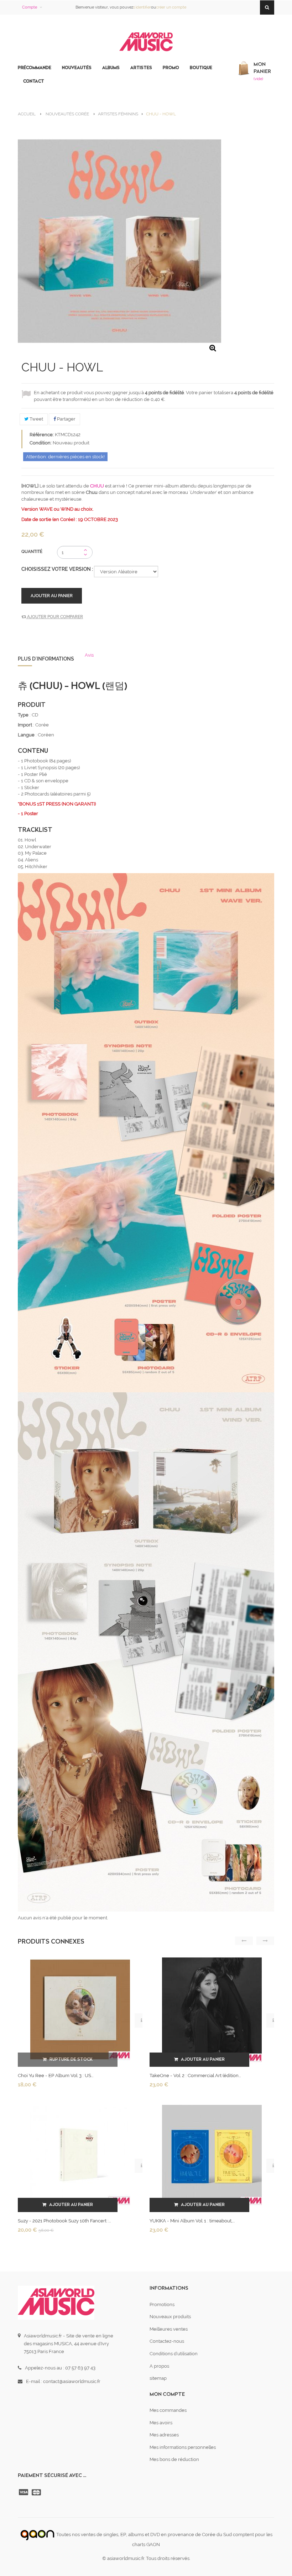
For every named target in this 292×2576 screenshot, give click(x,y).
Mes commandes (168, 2410)
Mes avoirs (161, 2423)
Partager (66, 419)
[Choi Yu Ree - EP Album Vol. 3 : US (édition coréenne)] (80, 2009)
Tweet (36, 419)
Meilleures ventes (169, 2329)
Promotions (162, 2304)
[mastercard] (37, 2492)
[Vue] (142, 2020)
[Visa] (24, 2492)
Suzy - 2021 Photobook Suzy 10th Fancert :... (64, 2221)
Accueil (27, 114)
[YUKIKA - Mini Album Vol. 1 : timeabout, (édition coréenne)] (212, 2155)
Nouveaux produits (170, 2317)
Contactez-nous (167, 2341)
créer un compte (171, 7)
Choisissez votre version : (58, 569)
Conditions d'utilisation (174, 2354)
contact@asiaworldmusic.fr (72, 2381)
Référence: (42, 435)
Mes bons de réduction (174, 2459)
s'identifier (142, 7)
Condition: (41, 443)
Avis (89, 655)
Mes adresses (164, 2435)
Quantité (32, 552)
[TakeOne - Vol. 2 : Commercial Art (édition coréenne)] (212, 2009)
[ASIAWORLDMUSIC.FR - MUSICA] (146, 42)
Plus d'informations (46, 659)
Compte (30, 7)
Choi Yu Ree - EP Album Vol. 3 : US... (56, 2076)
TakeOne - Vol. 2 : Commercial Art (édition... (195, 2076)
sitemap (158, 2378)
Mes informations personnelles (183, 2447)
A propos (159, 2366)
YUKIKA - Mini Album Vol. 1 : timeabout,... (192, 2221)
